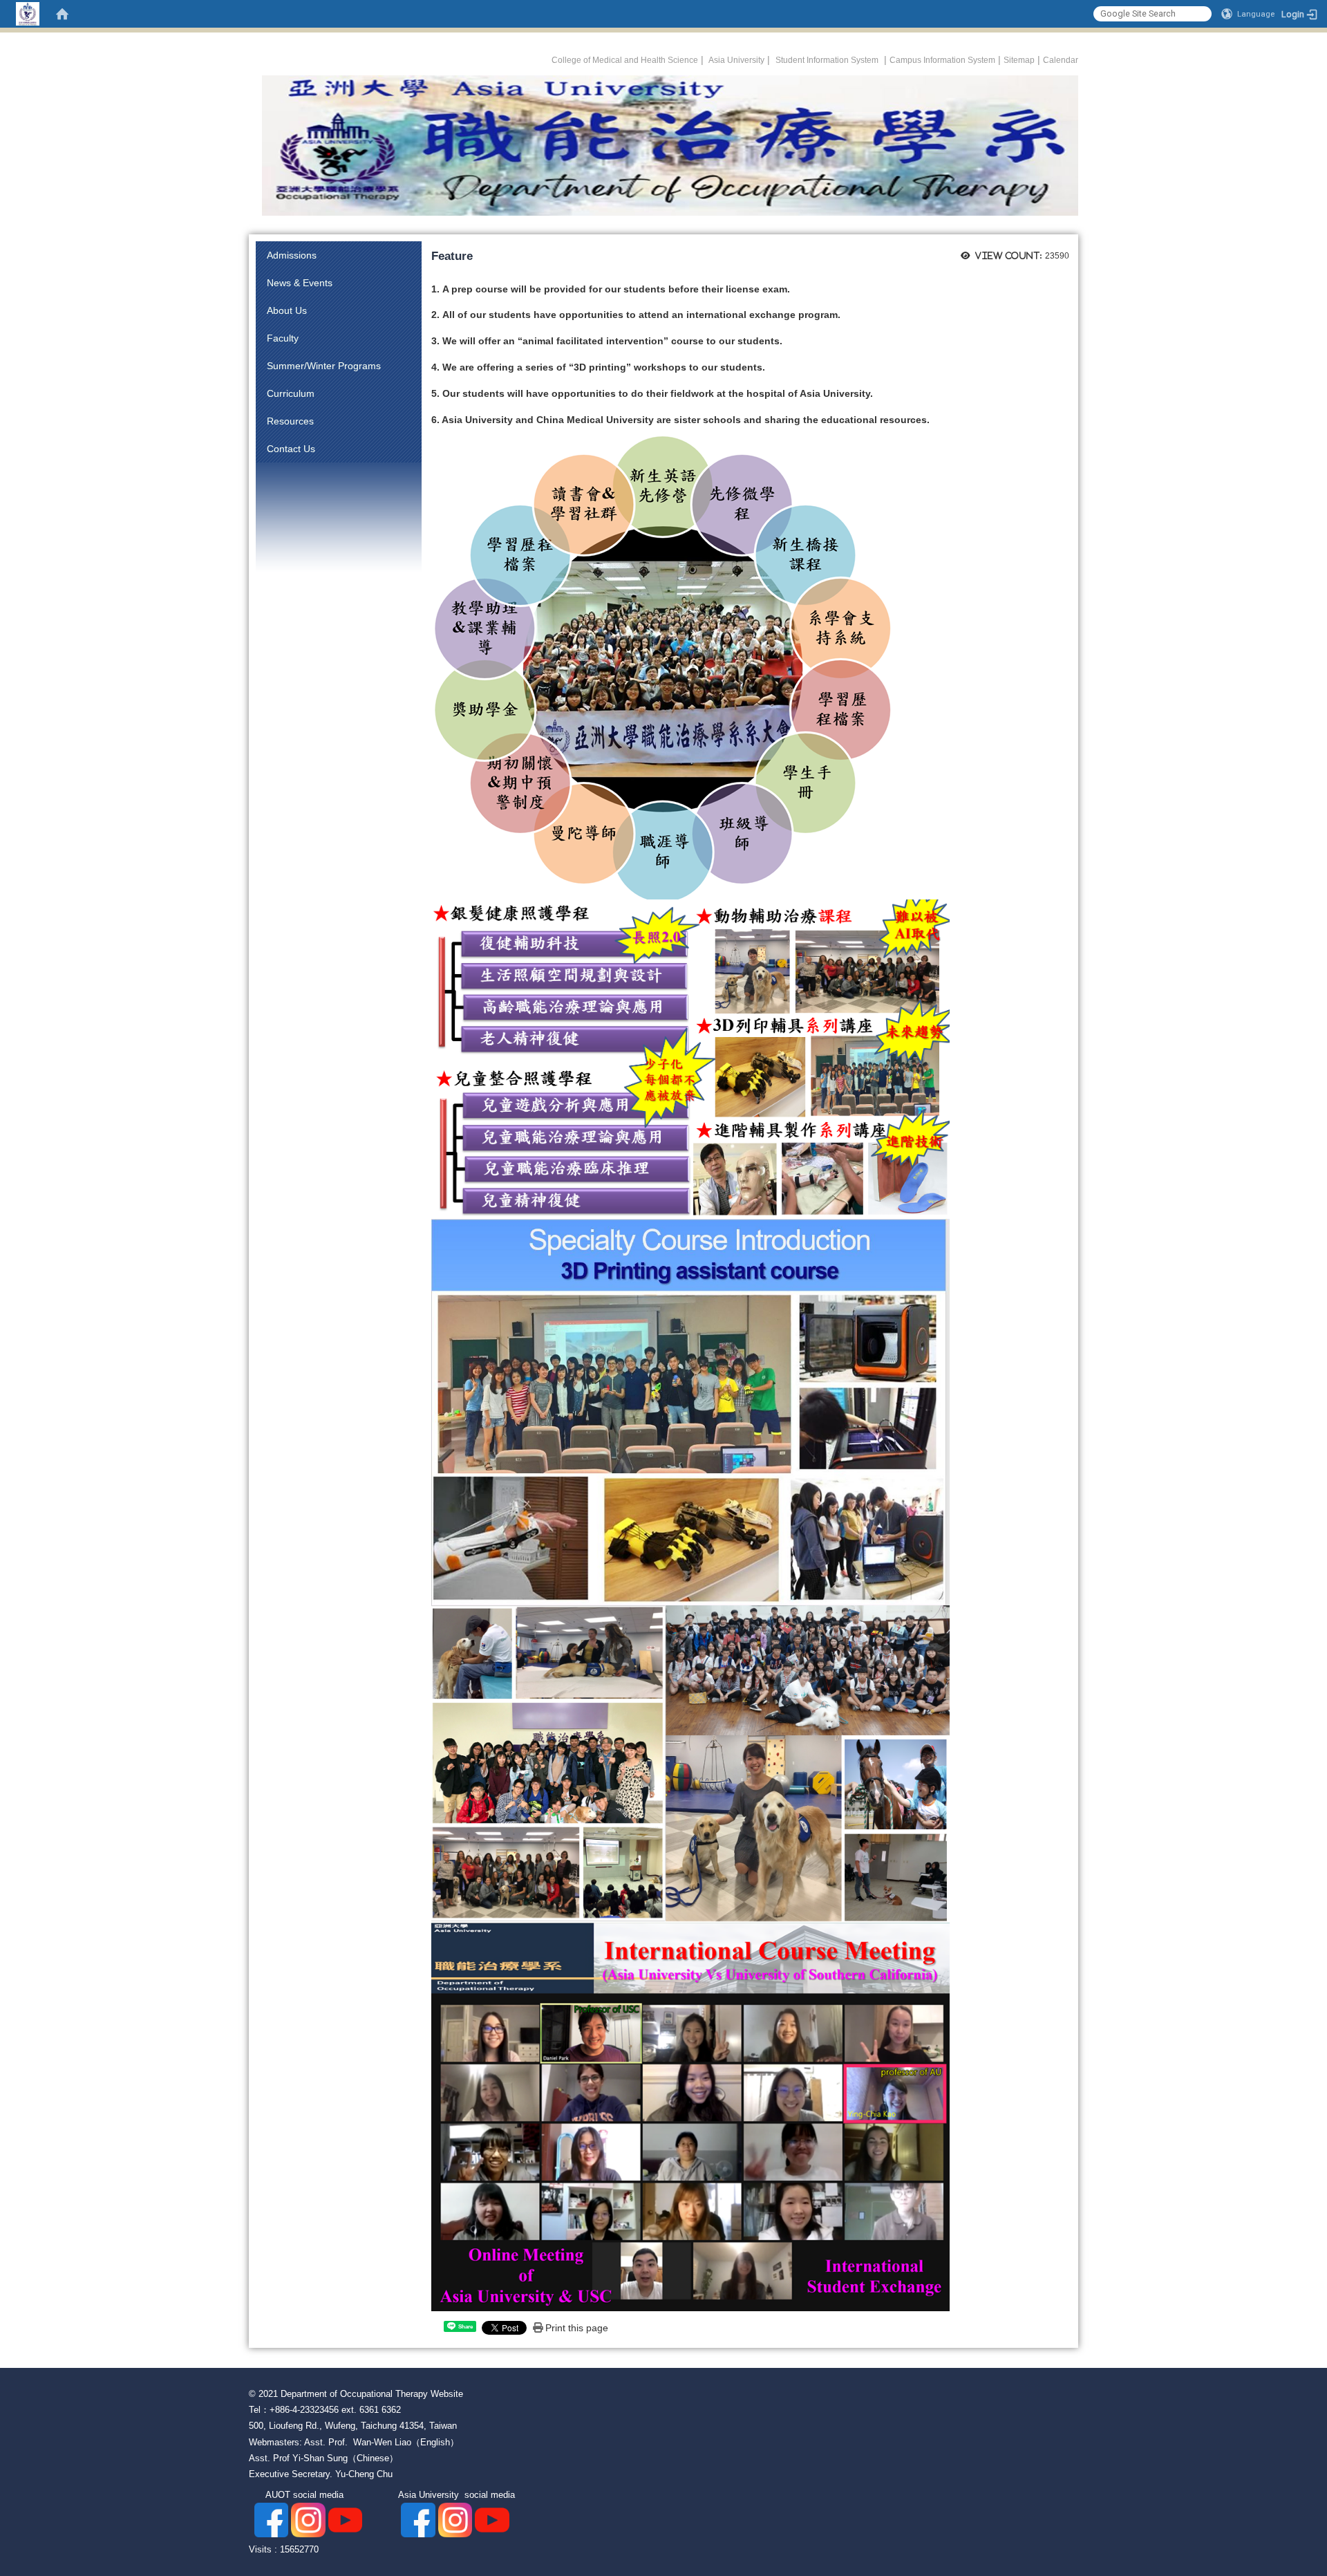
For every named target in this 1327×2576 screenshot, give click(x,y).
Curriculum (291, 393)
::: (544, 58)
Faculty (283, 338)
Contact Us (291, 449)
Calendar (1061, 60)
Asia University (735, 60)
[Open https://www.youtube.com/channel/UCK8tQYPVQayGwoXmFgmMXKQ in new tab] (492, 2520)
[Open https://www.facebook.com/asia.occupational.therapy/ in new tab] (271, 2520)
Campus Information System (942, 60)
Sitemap (1019, 60)
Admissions (292, 255)
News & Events (300, 283)
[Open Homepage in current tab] (62, 14)
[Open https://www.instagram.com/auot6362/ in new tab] (308, 2520)
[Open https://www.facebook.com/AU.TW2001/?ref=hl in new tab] (418, 2520)
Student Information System (827, 60)
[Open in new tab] (345, 2520)
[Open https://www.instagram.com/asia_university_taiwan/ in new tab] (455, 2520)
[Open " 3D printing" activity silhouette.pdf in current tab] (690, 1412)
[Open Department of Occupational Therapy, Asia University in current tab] (663, 145)
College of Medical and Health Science (625, 60)
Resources (290, 421)
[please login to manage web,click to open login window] (28, 14)
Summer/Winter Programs (324, 366)
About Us (287, 310)
